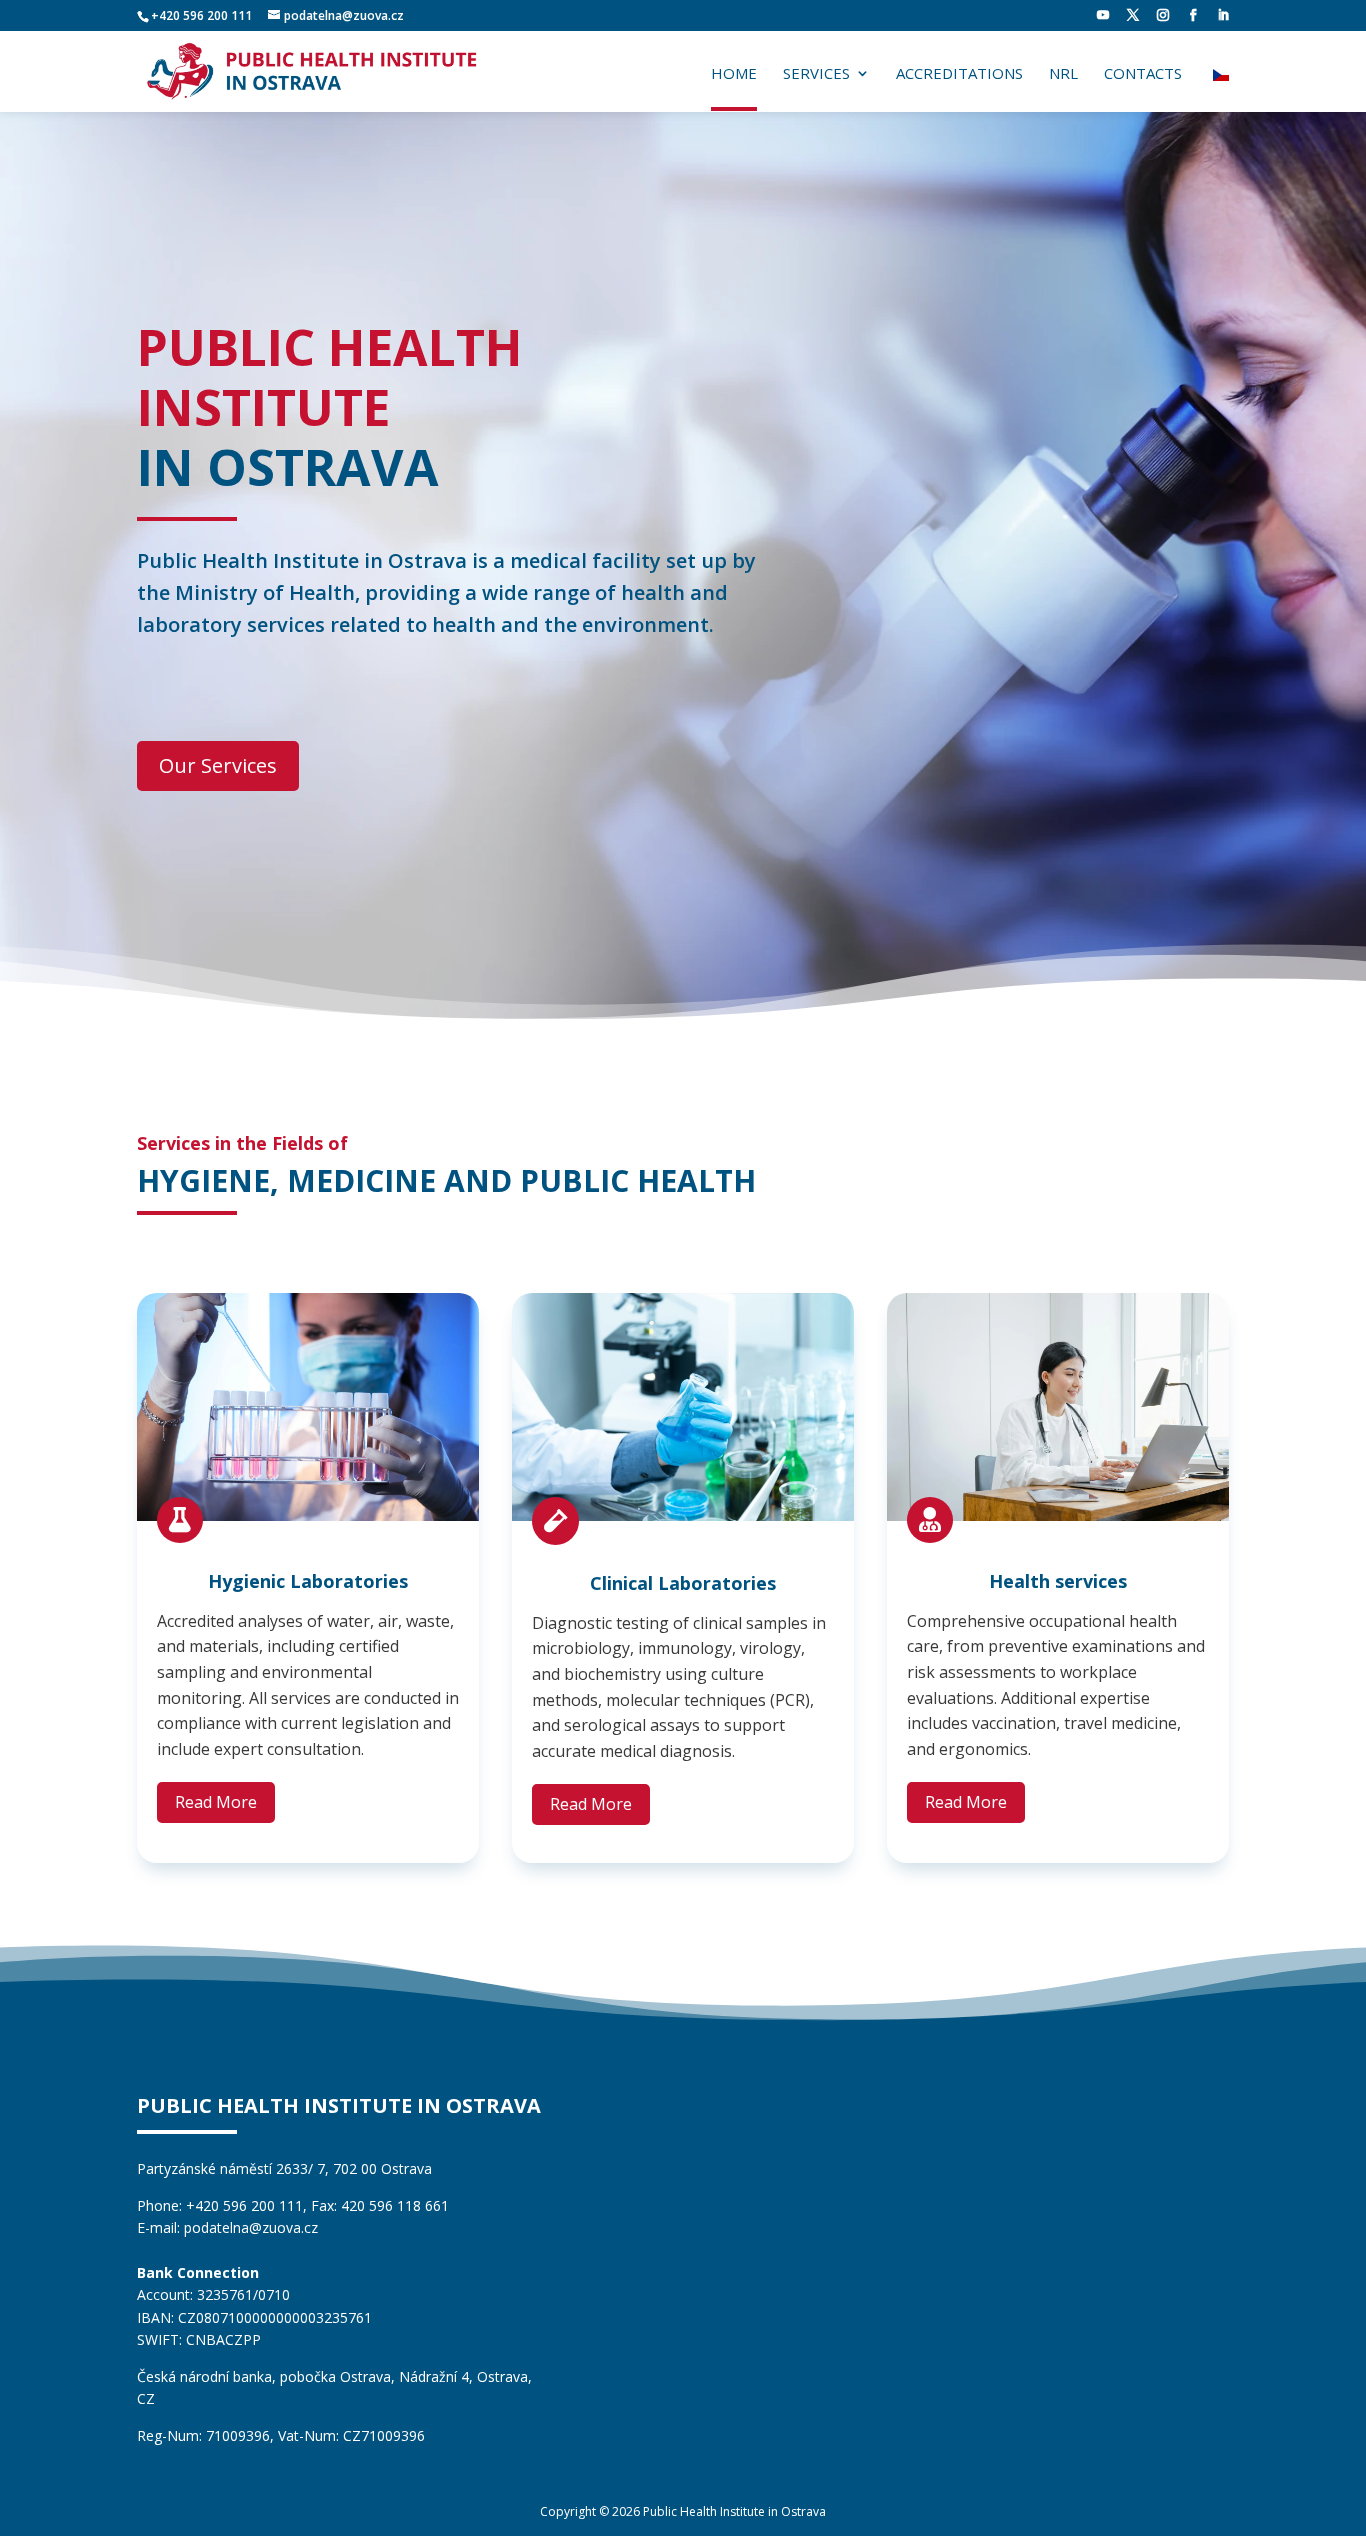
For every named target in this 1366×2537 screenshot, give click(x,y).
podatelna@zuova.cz (251, 2227)
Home (734, 74)
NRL (1063, 74)
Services (816, 74)
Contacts (1143, 74)
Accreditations (959, 74)
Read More (216, 1802)
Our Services (218, 765)
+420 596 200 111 (201, 15)
